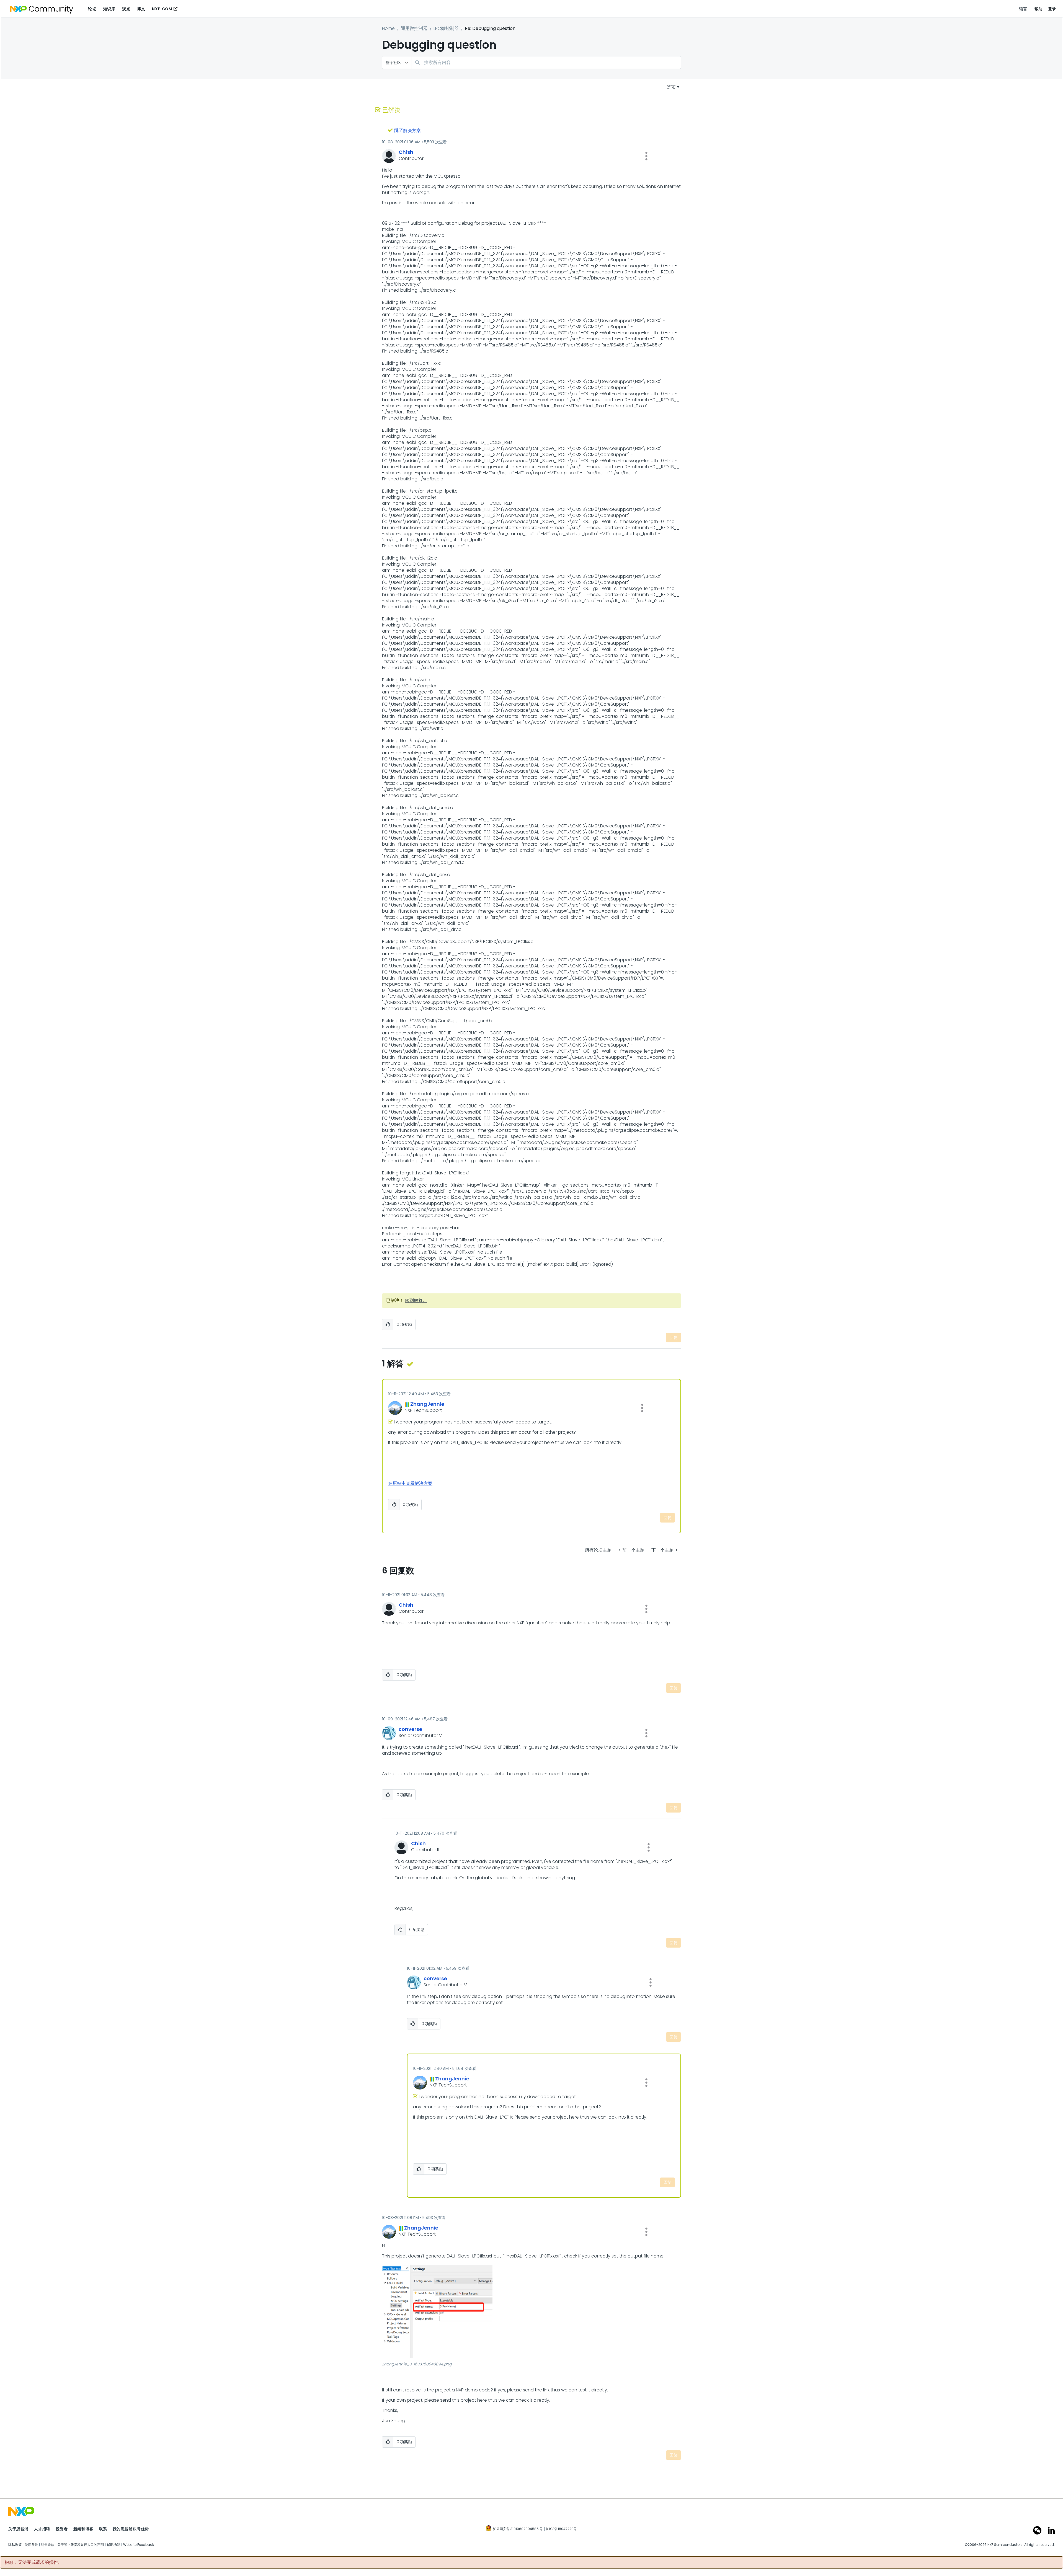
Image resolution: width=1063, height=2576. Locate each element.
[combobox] (546, 62)
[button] (646, 156)
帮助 (1039, 9)
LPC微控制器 (446, 28)
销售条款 (48, 2545)
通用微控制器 (414, 28)
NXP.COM (162, 9)
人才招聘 (42, 2529)
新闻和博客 (83, 2529)
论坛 (92, 9)
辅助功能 (113, 2545)
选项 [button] (671, 87)
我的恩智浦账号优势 (131, 2529)
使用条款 (31, 2545)
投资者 (62, 2529)
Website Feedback (139, 2545)
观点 (126, 9)
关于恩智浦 (18, 2529)
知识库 (109, 9)
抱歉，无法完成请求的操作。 (33, 2562)
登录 (1052, 9)
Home (388, 28)
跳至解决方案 (407, 130)
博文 (141, 9)
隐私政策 (15, 2545)
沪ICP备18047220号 (561, 2529)
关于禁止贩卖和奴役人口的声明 (81, 2545)
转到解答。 (416, 1300)
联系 (103, 2529)
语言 (1023, 9)
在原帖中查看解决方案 (410, 1483)
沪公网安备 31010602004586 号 (518, 2529)
